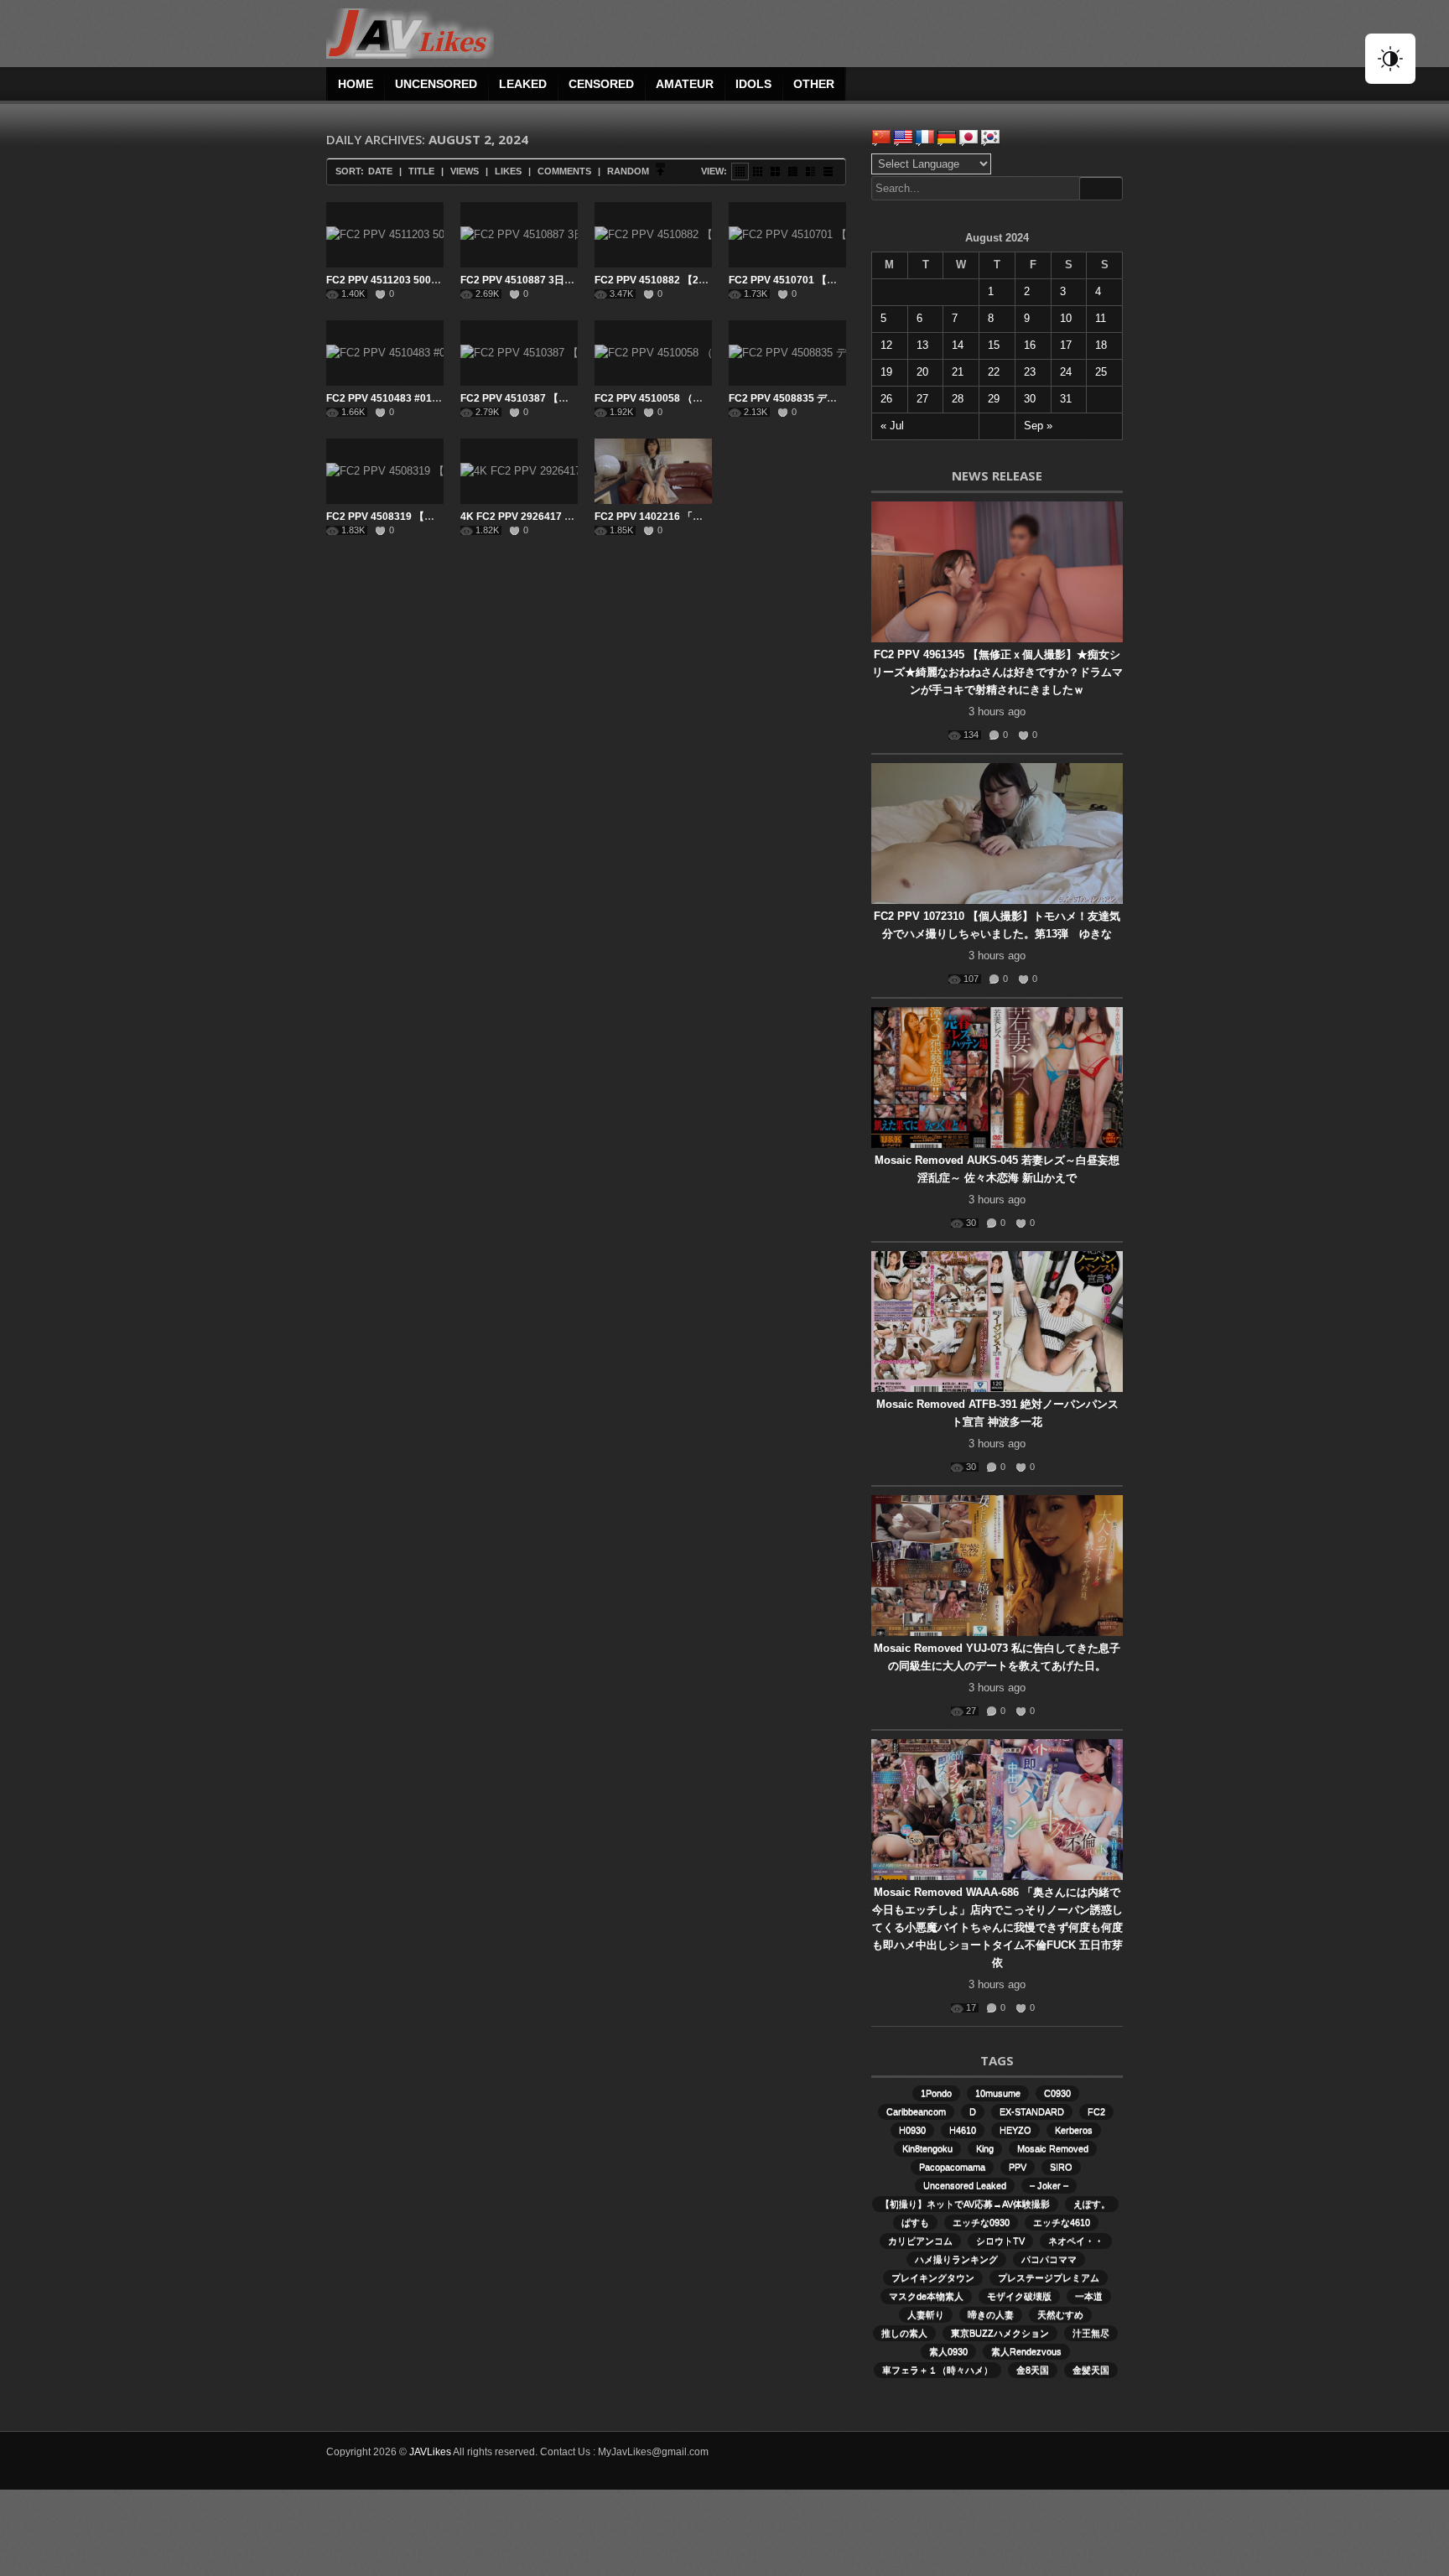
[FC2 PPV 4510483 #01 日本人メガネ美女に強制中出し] (385, 353)
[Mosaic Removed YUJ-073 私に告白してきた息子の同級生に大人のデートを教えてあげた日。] (997, 1566)
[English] (903, 138)
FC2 (1096, 2111)
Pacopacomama (952, 2167)
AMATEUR (685, 84)
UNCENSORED (436, 84)
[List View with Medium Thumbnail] (810, 171)
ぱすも (915, 2222)
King (985, 2148)
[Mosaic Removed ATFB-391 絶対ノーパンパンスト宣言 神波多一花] (997, 1322)
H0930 (912, 2130)
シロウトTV (1000, 2241)
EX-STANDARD (1032, 2111)
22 (994, 372)
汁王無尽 (1091, 2333)
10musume (998, 2093)
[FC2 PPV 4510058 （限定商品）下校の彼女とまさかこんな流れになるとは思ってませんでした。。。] (653, 353)
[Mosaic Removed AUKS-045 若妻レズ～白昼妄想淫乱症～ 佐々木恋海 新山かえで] (997, 1078)
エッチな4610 (1062, 2222)
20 (922, 372)
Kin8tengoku (927, 2148)
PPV (1018, 2167)
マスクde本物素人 (926, 2296)
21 (958, 372)
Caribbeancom (916, 2111)
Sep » (1038, 426)
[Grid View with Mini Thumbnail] (740, 171)
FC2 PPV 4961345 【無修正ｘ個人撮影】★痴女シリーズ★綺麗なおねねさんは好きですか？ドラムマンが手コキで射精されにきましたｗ (997, 672)
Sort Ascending (660, 171)
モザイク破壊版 (1019, 2296)
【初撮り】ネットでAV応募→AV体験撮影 (965, 2204)
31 (1066, 399)
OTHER (814, 84)
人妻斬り (926, 2314)
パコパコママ (1049, 2259)
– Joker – (1049, 2185)
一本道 (1089, 2296)
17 (1066, 345)
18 (1101, 345)
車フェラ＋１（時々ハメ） (937, 2370)
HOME (356, 84)
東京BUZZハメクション (1000, 2333)
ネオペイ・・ (1076, 2241)
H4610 (963, 2130)
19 (886, 372)
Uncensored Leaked (965, 2185)
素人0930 (948, 2351)
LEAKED (523, 84)
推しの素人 (904, 2333)
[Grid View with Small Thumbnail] (758, 171)
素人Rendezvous (1026, 2351)
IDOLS (753, 84)
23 (1030, 372)
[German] (947, 138)
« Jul (892, 426)
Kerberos (1074, 2130)
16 (1030, 345)
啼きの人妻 (991, 2314)
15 (994, 345)
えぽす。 (1092, 2204)
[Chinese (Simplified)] (881, 138)
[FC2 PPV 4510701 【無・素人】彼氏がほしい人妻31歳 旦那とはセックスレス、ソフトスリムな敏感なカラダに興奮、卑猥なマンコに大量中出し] (787, 235)
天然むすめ (1060, 2314)
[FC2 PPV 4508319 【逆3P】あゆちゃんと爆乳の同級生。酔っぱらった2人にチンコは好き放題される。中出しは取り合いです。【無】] (385, 471)
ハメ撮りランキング (956, 2259)
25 (1101, 372)
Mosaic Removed (1053, 2148)
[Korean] (990, 138)
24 (1066, 372)
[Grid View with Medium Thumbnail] (775, 171)
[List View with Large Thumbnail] (828, 171)
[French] (925, 138)
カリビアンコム (920, 2241)
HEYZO (1015, 2130)
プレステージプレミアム (1049, 2277)
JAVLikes (430, 2452)
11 (1101, 318)
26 (886, 399)
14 (958, 345)
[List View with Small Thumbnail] (793, 171)
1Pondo (936, 2093)
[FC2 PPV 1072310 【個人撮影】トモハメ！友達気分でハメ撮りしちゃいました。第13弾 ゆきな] (997, 834)
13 (922, 345)
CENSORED (601, 84)
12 (886, 345)
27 (922, 399)
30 (1030, 399)
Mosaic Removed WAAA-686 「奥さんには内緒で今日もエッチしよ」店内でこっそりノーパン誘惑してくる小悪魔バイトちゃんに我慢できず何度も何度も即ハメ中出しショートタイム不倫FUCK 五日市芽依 (997, 1927)
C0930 (1057, 2093)
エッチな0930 (981, 2222)
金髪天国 (1091, 2370)
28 (958, 399)
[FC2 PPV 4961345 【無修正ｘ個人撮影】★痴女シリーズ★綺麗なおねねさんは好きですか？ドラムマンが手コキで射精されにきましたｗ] (997, 572)
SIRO (1061, 2167)
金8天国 (1033, 2370)
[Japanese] (969, 138)
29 (994, 399)
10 (1066, 318)
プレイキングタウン (933, 2277)
